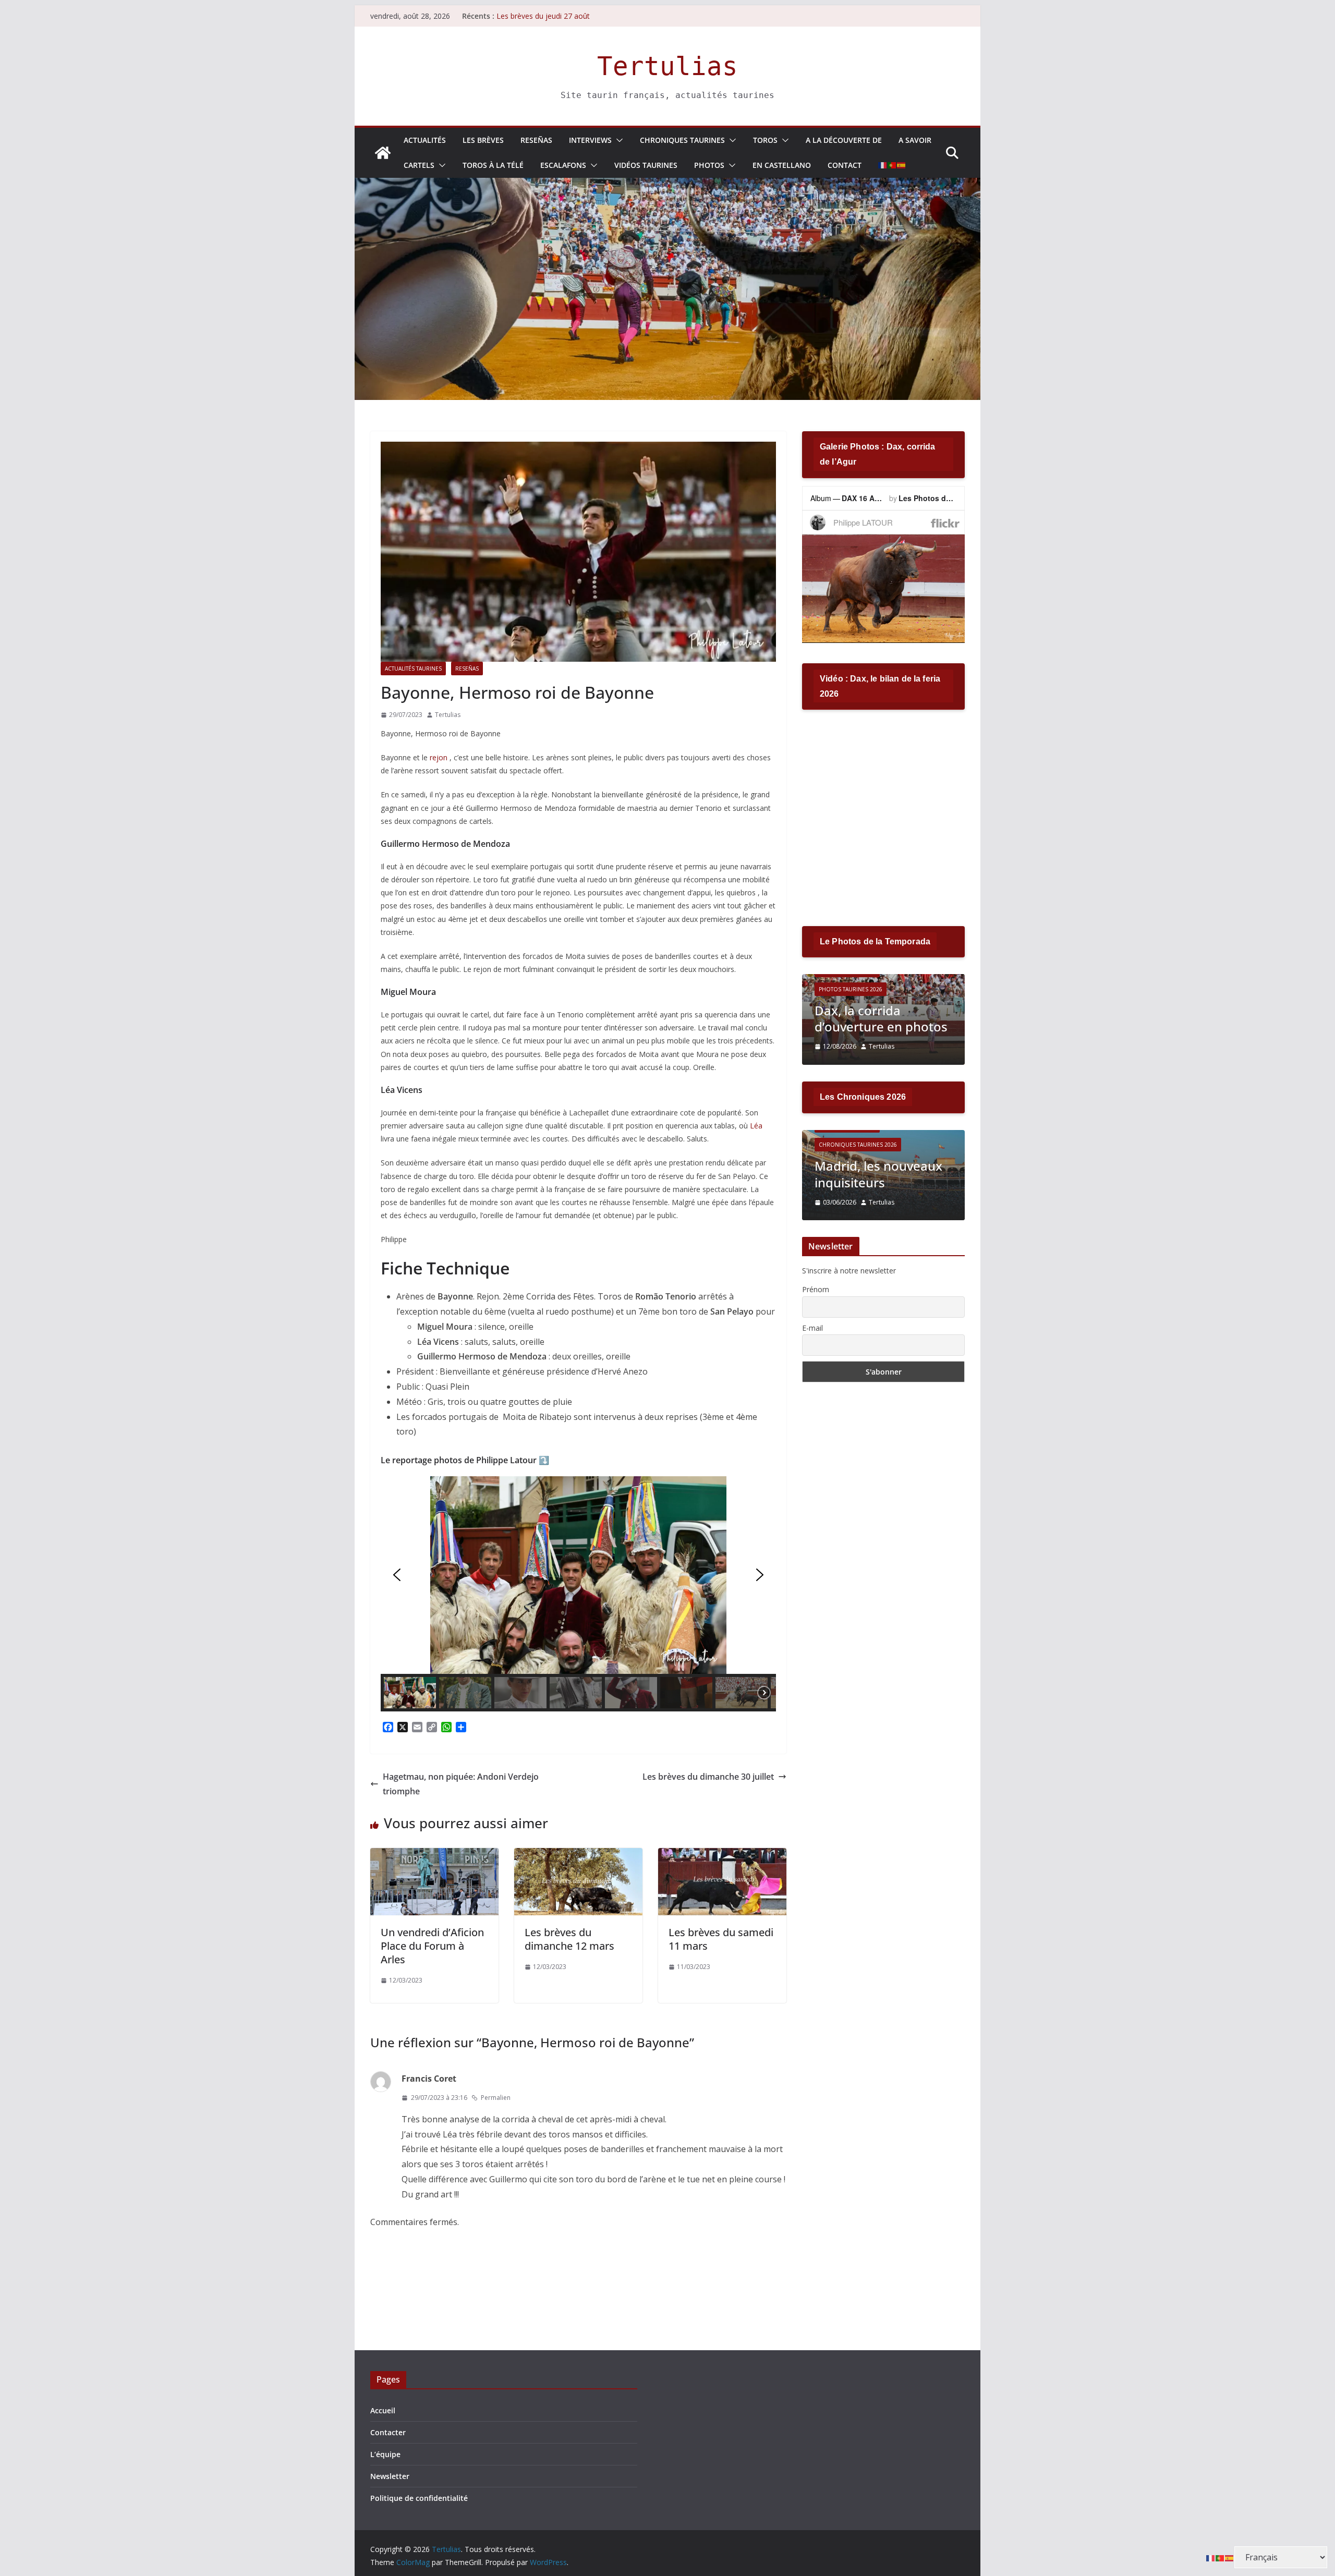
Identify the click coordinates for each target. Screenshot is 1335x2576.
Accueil (383, 2410)
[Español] (902, 165)
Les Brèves (483, 140)
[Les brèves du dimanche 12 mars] (578, 1855)
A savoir (915, 140)
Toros (765, 140)
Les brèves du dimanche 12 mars (569, 1939)
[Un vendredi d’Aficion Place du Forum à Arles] (434, 1855)
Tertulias (667, 66)
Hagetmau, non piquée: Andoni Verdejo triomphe (461, 1784)
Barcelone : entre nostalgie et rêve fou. (886, 1174)
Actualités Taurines (413, 669)
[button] (617, 140)
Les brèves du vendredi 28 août (549, 16)
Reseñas (536, 140)
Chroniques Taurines (682, 140)
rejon (439, 757)
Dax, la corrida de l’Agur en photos (871, 1018)
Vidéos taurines (646, 165)
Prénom (816, 1289)
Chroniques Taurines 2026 (867, 1145)
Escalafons (563, 165)
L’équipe (385, 2454)
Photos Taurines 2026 (855, 989)
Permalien (496, 2098)
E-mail (812, 1328)
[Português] (892, 165)
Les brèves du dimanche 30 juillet (708, 1777)
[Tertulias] (383, 153)
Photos (709, 165)
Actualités (425, 140)
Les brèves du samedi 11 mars (721, 1939)
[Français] (883, 165)
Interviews (590, 140)
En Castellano (782, 165)
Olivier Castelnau (903, 1202)
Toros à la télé (493, 165)
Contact (845, 165)
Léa (756, 1126)
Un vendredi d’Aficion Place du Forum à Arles (432, 1946)
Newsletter (390, 2476)
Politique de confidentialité (419, 2498)
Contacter (388, 2432)
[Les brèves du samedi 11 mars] (722, 1855)
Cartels (419, 165)
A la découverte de (844, 140)
